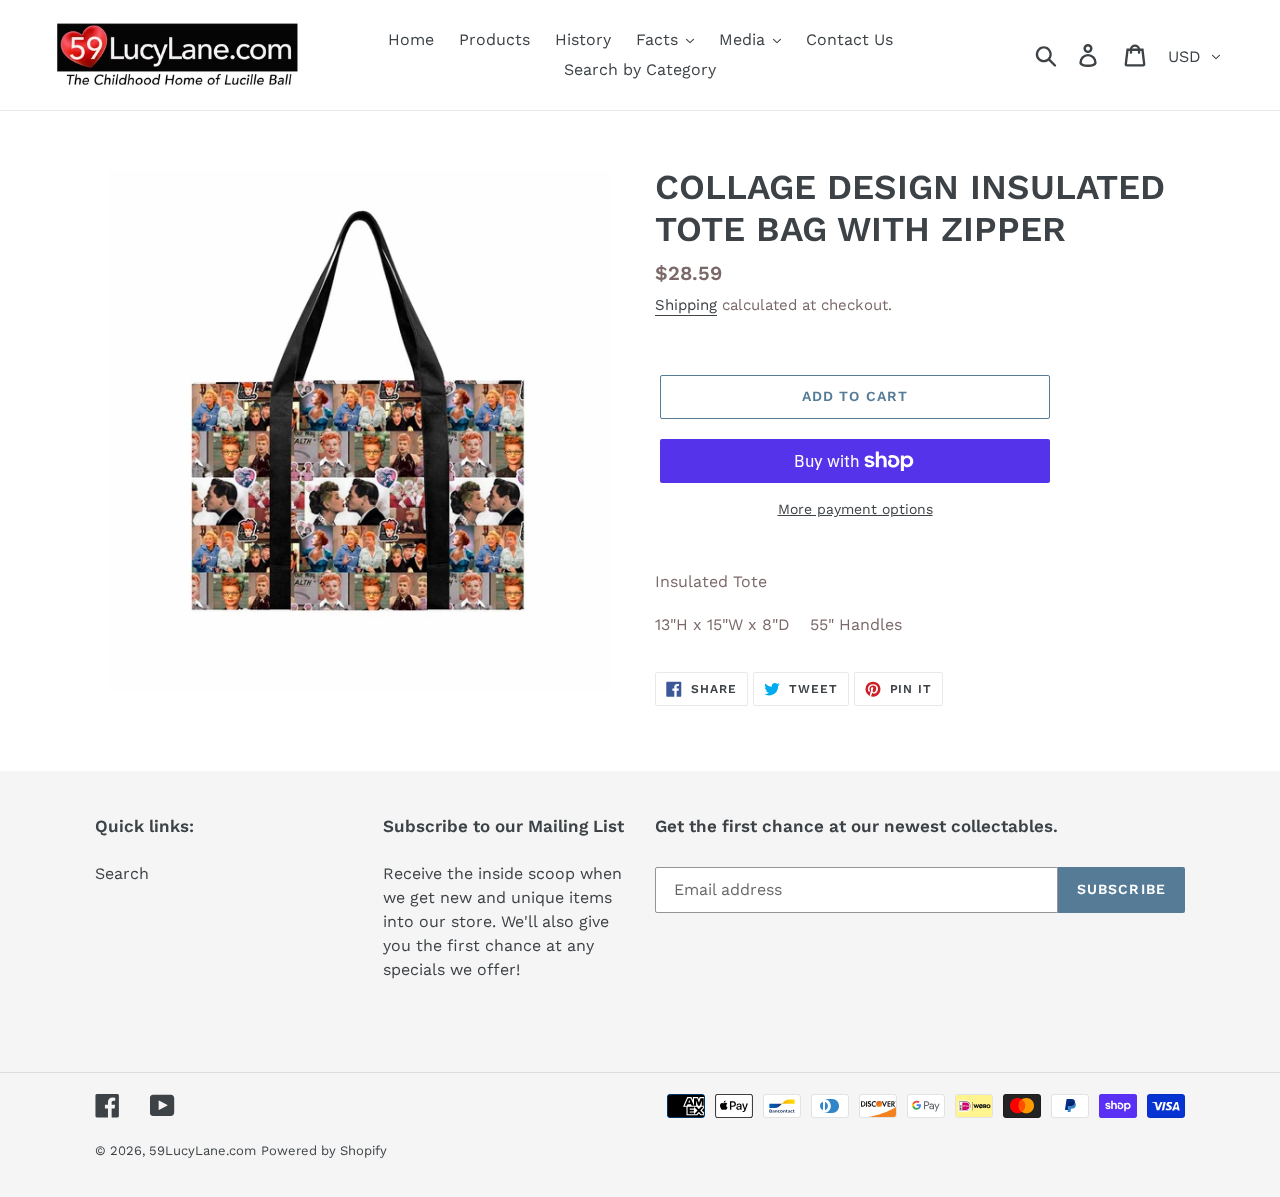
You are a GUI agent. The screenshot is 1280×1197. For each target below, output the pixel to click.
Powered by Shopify (324, 1150)
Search (122, 873)
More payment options (855, 509)
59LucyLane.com (202, 1150)
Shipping (686, 305)
